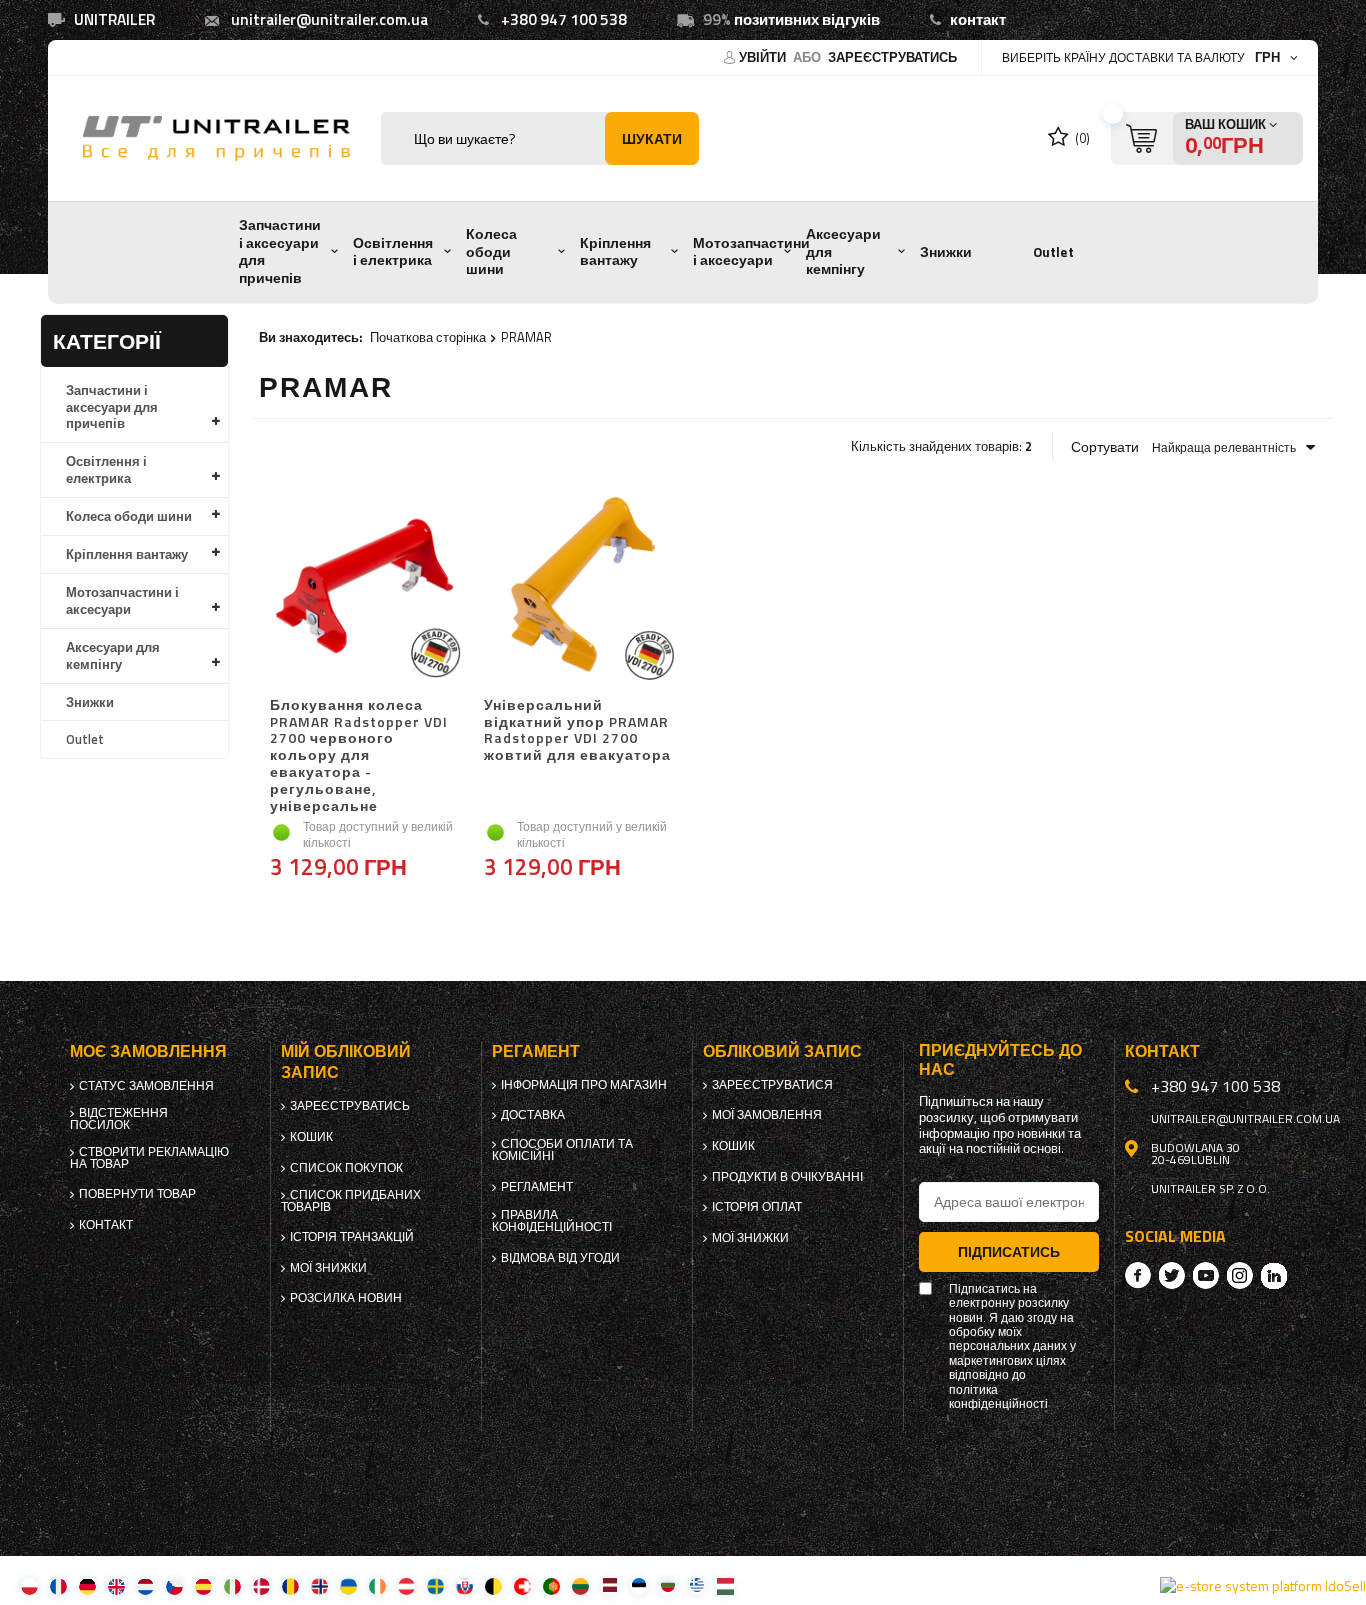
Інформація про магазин (584, 1085)
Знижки (946, 252)
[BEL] (493, 1585)
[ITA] (232, 1585)
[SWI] (522, 1585)
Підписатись (1009, 1251)
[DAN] (261, 1585)
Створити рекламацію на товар (149, 1158)
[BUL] (667, 1585)
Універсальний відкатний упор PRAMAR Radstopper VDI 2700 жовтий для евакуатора (577, 731)
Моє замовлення (148, 1051)
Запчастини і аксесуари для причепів (280, 251)
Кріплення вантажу (615, 252)
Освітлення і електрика (393, 252)
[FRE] (58, 1585)
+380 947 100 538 (564, 19)
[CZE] (174, 1585)
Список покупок (346, 1168)
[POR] (551, 1585)
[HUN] (725, 1585)
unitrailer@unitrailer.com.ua (329, 19)
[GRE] (696, 1585)
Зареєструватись (892, 57)
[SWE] (435, 1585)
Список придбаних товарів (351, 1201)
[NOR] (319, 1585)
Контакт (106, 1225)
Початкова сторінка (428, 337)
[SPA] (203, 1585)
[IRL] (377, 1585)
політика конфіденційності (998, 1397)
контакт (978, 19)
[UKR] (348, 1585)
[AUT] (406, 1585)
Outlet (1053, 252)
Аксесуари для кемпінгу (843, 251)
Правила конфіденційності (552, 1221)
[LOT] (609, 1585)
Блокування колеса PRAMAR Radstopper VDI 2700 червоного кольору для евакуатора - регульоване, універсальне (359, 756)
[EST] (638, 1585)
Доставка (533, 1115)
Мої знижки (328, 1268)
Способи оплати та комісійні (562, 1150)
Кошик (311, 1137)
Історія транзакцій (352, 1237)
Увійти (764, 57)
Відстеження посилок (119, 1119)
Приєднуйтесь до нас (1000, 1060)
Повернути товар (137, 1194)
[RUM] (290, 1585)
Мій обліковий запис (346, 1062)
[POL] (29, 1585)
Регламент (537, 1187)
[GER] (87, 1585)
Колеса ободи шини (491, 251)
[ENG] (116, 1585)
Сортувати (1105, 447)
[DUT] (145, 1585)
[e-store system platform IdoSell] (1263, 1586)
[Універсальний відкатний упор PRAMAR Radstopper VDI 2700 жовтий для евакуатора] (579, 587)
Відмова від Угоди (560, 1258)
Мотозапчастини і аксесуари (751, 252)
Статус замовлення (146, 1086)
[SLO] (464, 1585)
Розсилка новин (346, 1298)
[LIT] (580, 1585)
